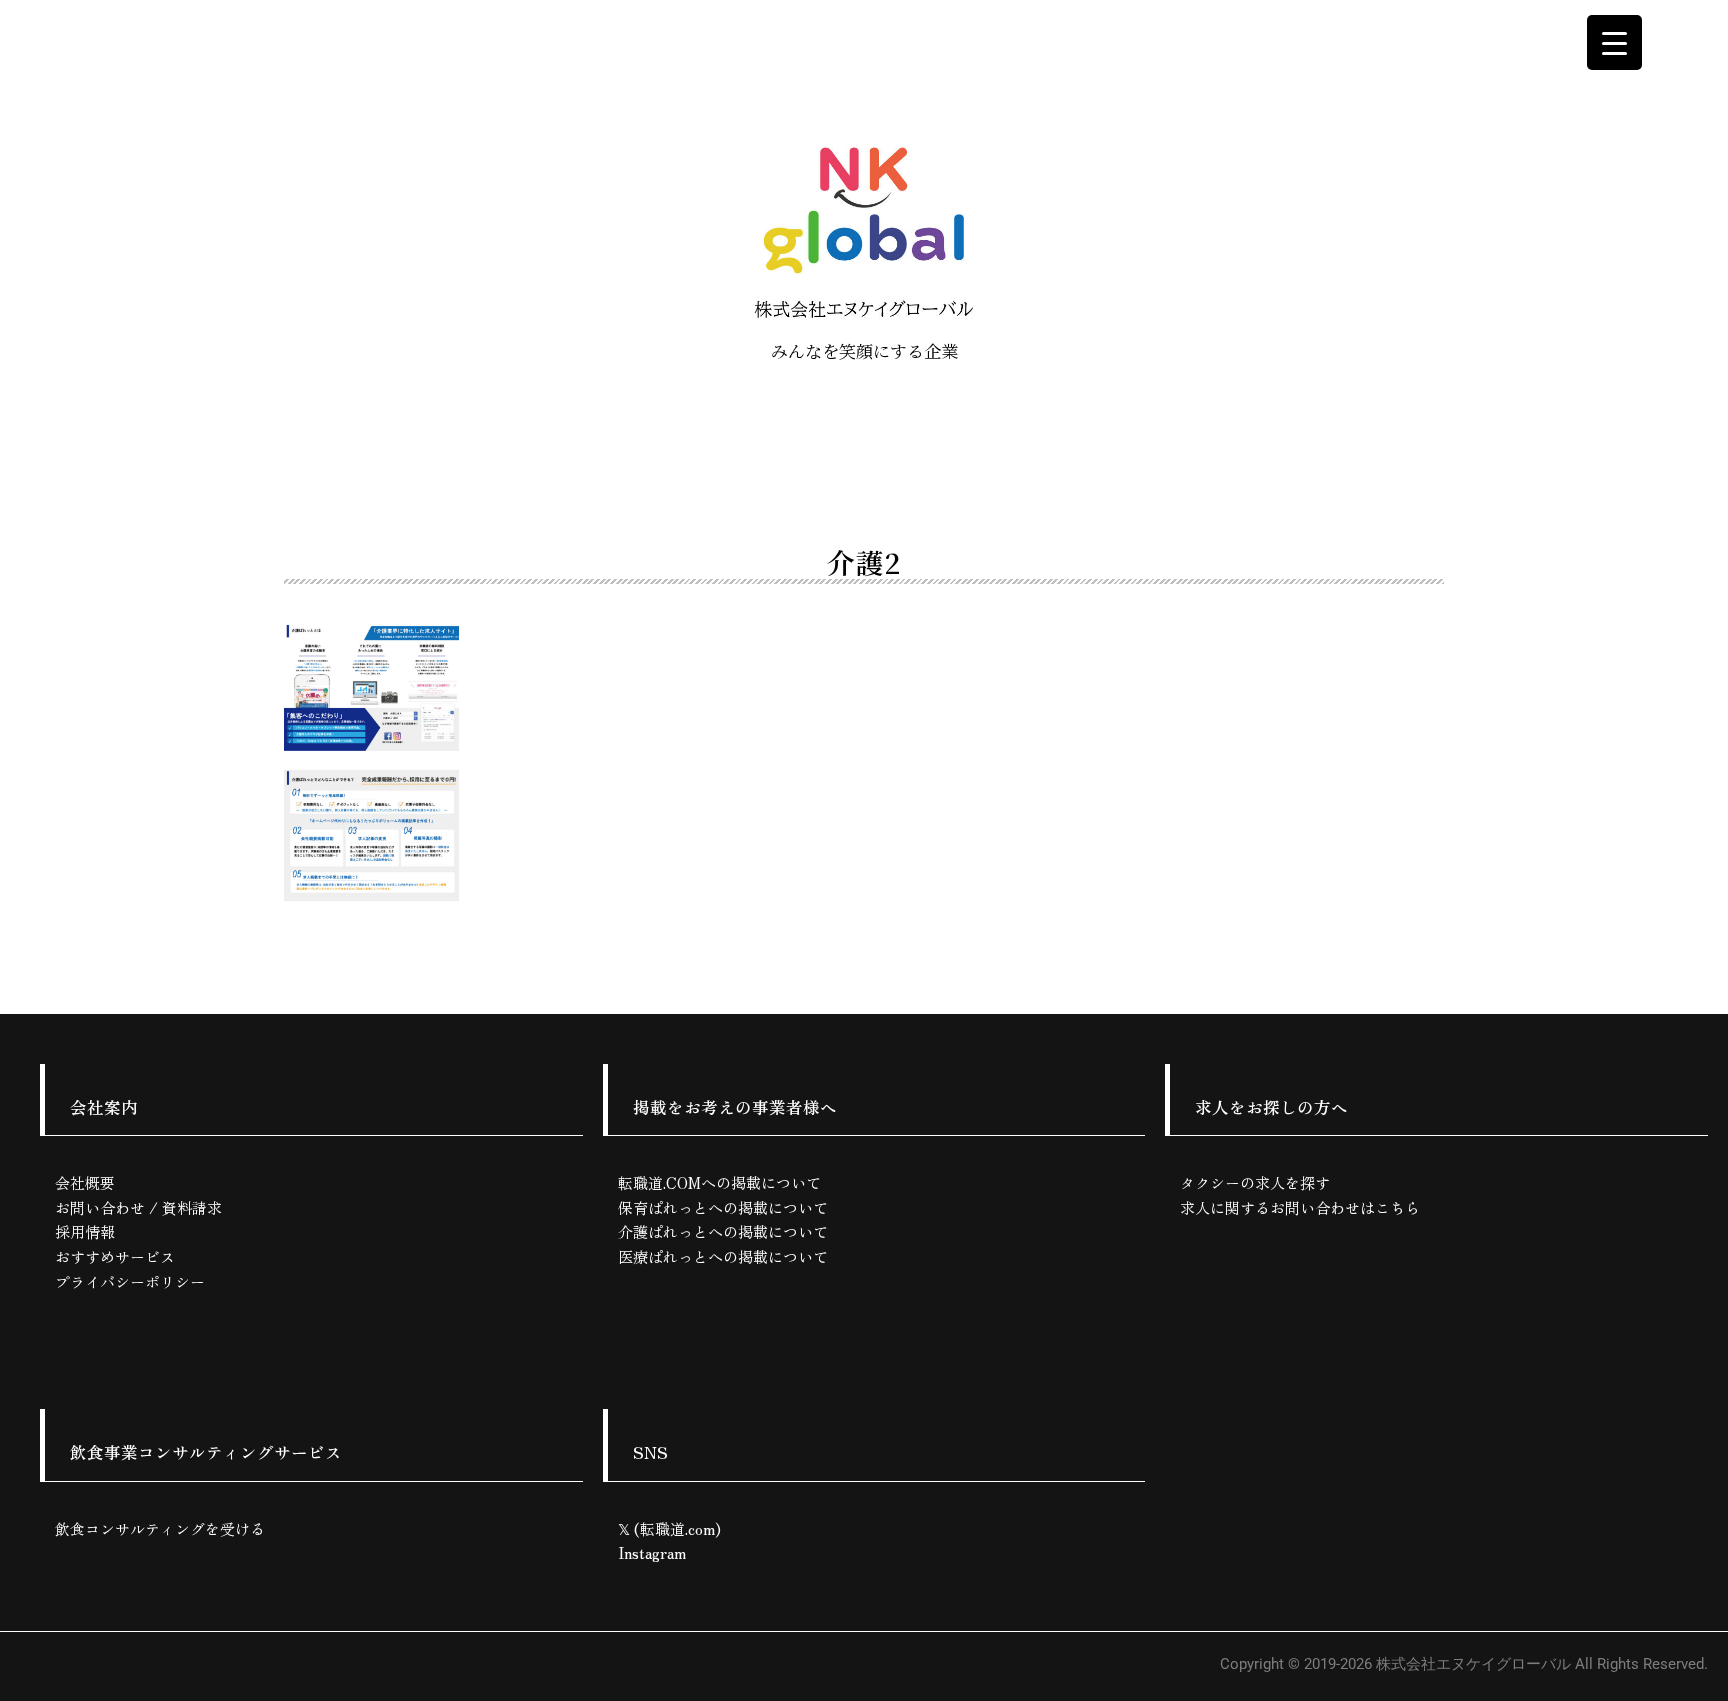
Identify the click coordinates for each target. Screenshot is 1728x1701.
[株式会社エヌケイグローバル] (864, 230)
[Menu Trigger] (1614, 42)
